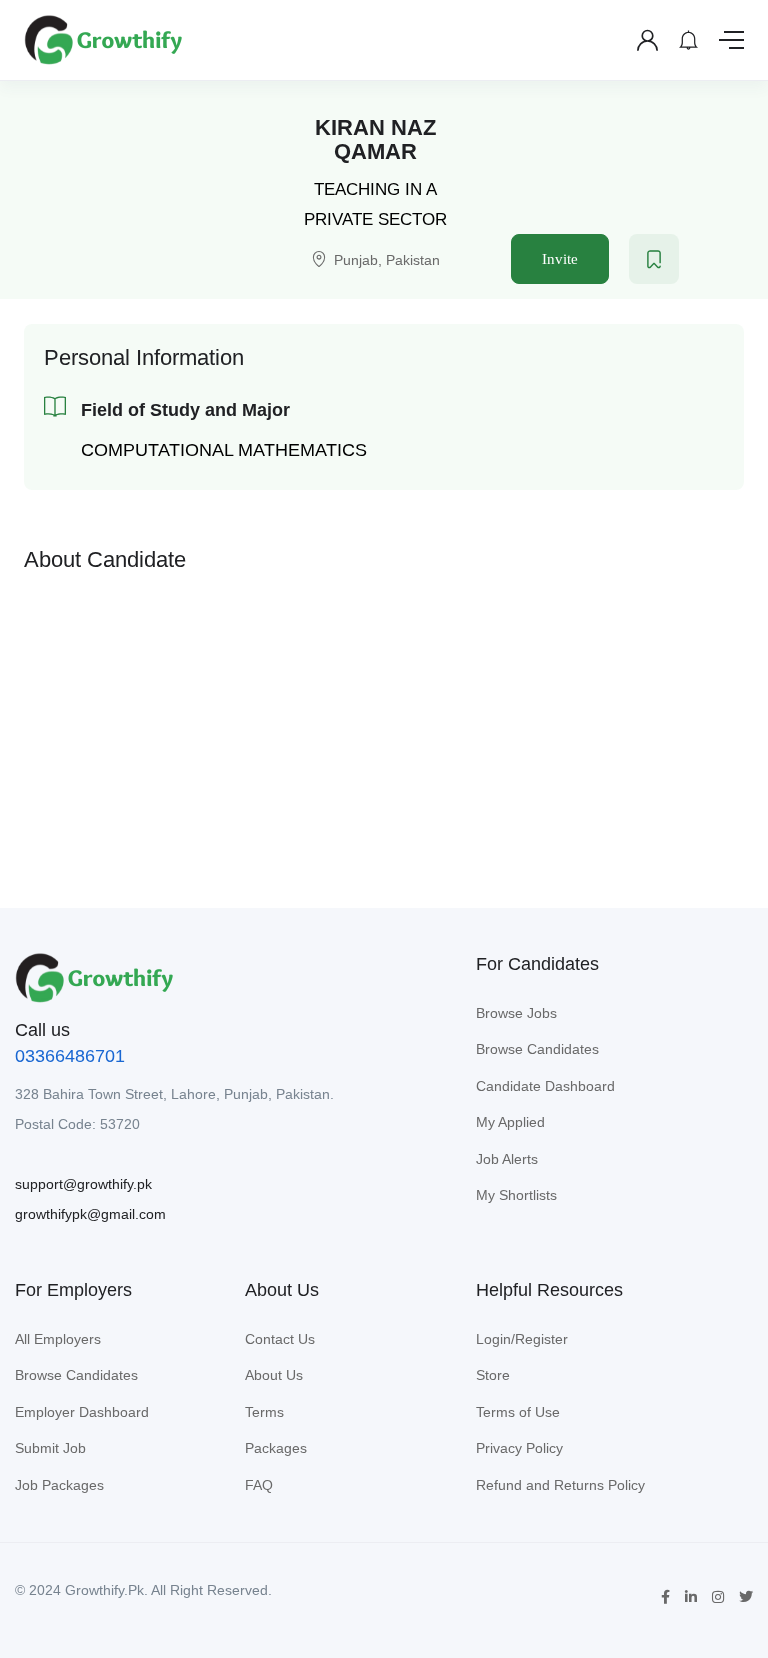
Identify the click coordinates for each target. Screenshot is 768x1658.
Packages (276, 1448)
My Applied (510, 1122)
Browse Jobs (516, 1013)
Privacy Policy (519, 1448)
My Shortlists (516, 1195)
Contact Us (280, 1339)
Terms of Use (518, 1412)
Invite (560, 259)
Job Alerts (507, 1159)
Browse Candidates (537, 1049)
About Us (274, 1375)
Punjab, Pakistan (387, 260)
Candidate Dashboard (545, 1086)
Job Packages (59, 1485)
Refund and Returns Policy (560, 1485)
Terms (264, 1412)
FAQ (259, 1485)
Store (493, 1375)
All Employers (58, 1339)
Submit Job (50, 1448)
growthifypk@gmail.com (90, 1214)
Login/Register (522, 1339)
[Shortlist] (654, 259)
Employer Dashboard (82, 1412)
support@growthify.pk (83, 1184)
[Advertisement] (384, 725)
